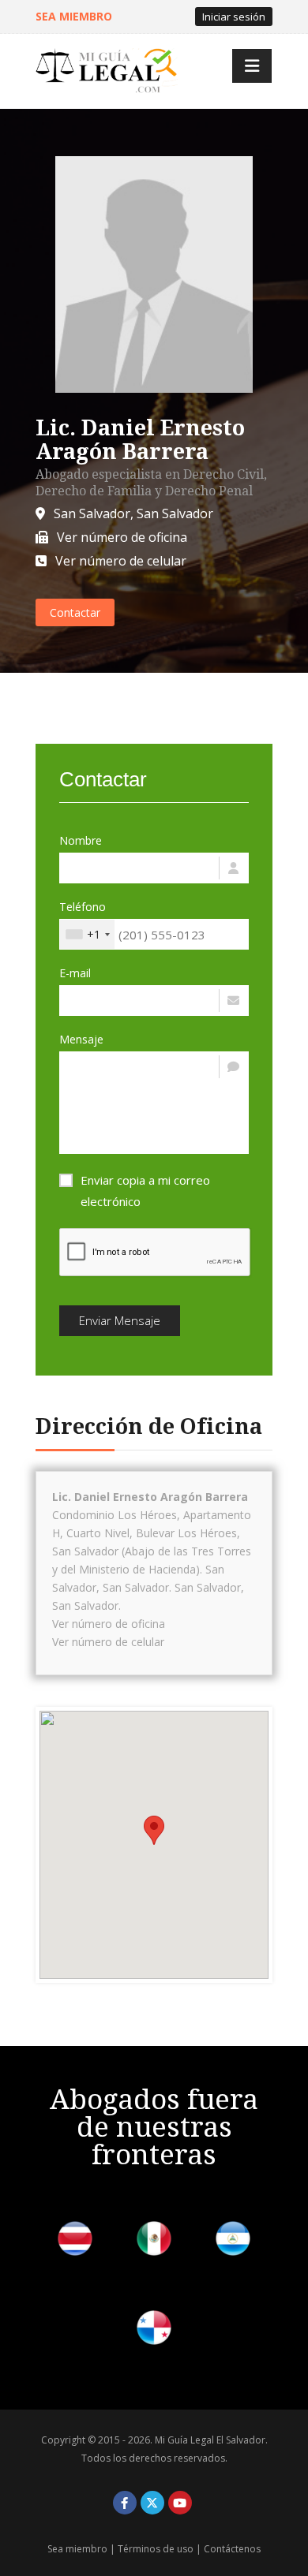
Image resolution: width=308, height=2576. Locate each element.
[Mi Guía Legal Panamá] (154, 2330)
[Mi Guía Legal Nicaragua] (233, 2241)
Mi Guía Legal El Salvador (210, 2440)
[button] (154, 1830)
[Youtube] (180, 2503)
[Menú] (252, 66)
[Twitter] (152, 2503)
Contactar (75, 612)
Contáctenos (232, 2549)
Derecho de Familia (94, 491)
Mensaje (81, 1039)
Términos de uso (156, 2549)
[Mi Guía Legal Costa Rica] (75, 2241)
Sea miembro (77, 2549)
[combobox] (87, 934)
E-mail (75, 973)
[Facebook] (125, 2503)
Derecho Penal (209, 491)
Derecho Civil (223, 474)
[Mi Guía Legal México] (154, 2241)
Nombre (81, 840)
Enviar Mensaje (120, 1320)
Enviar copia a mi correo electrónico (145, 1191)
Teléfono (83, 907)
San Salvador (92, 513)
